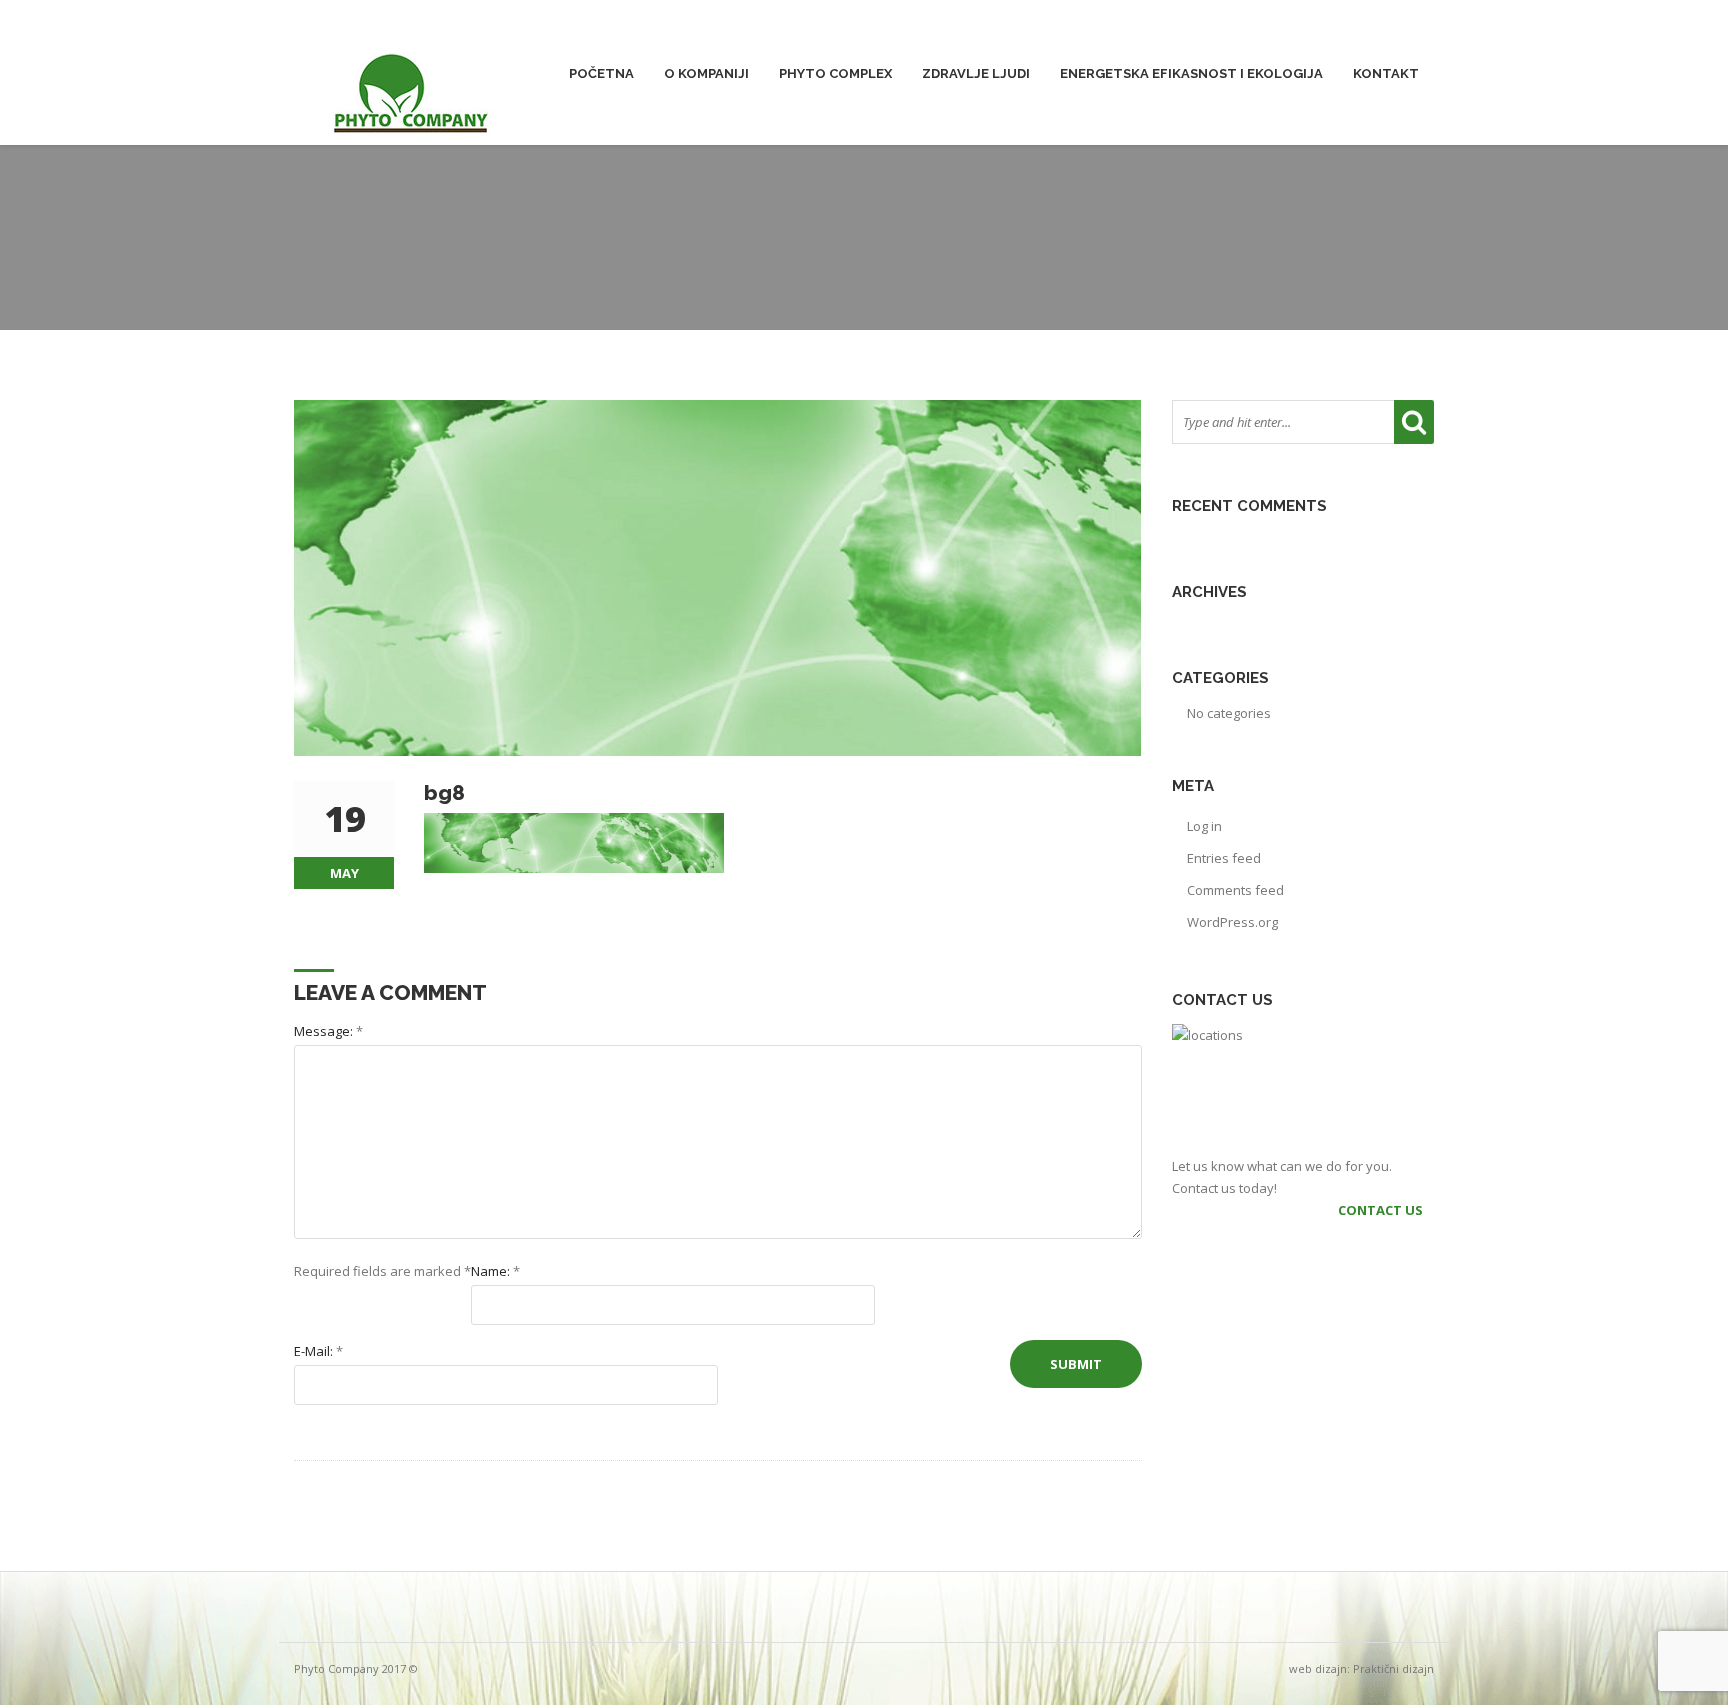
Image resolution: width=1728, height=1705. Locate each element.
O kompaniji (706, 73)
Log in (1204, 826)
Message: (328, 1031)
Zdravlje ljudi (976, 73)
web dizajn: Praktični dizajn (1361, 1668)
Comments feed (1235, 890)
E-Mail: (318, 1351)
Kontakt (1386, 73)
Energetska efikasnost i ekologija (1191, 73)
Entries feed (1224, 858)
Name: (495, 1271)
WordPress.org (1232, 922)
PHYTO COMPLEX (835, 73)
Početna (601, 73)
